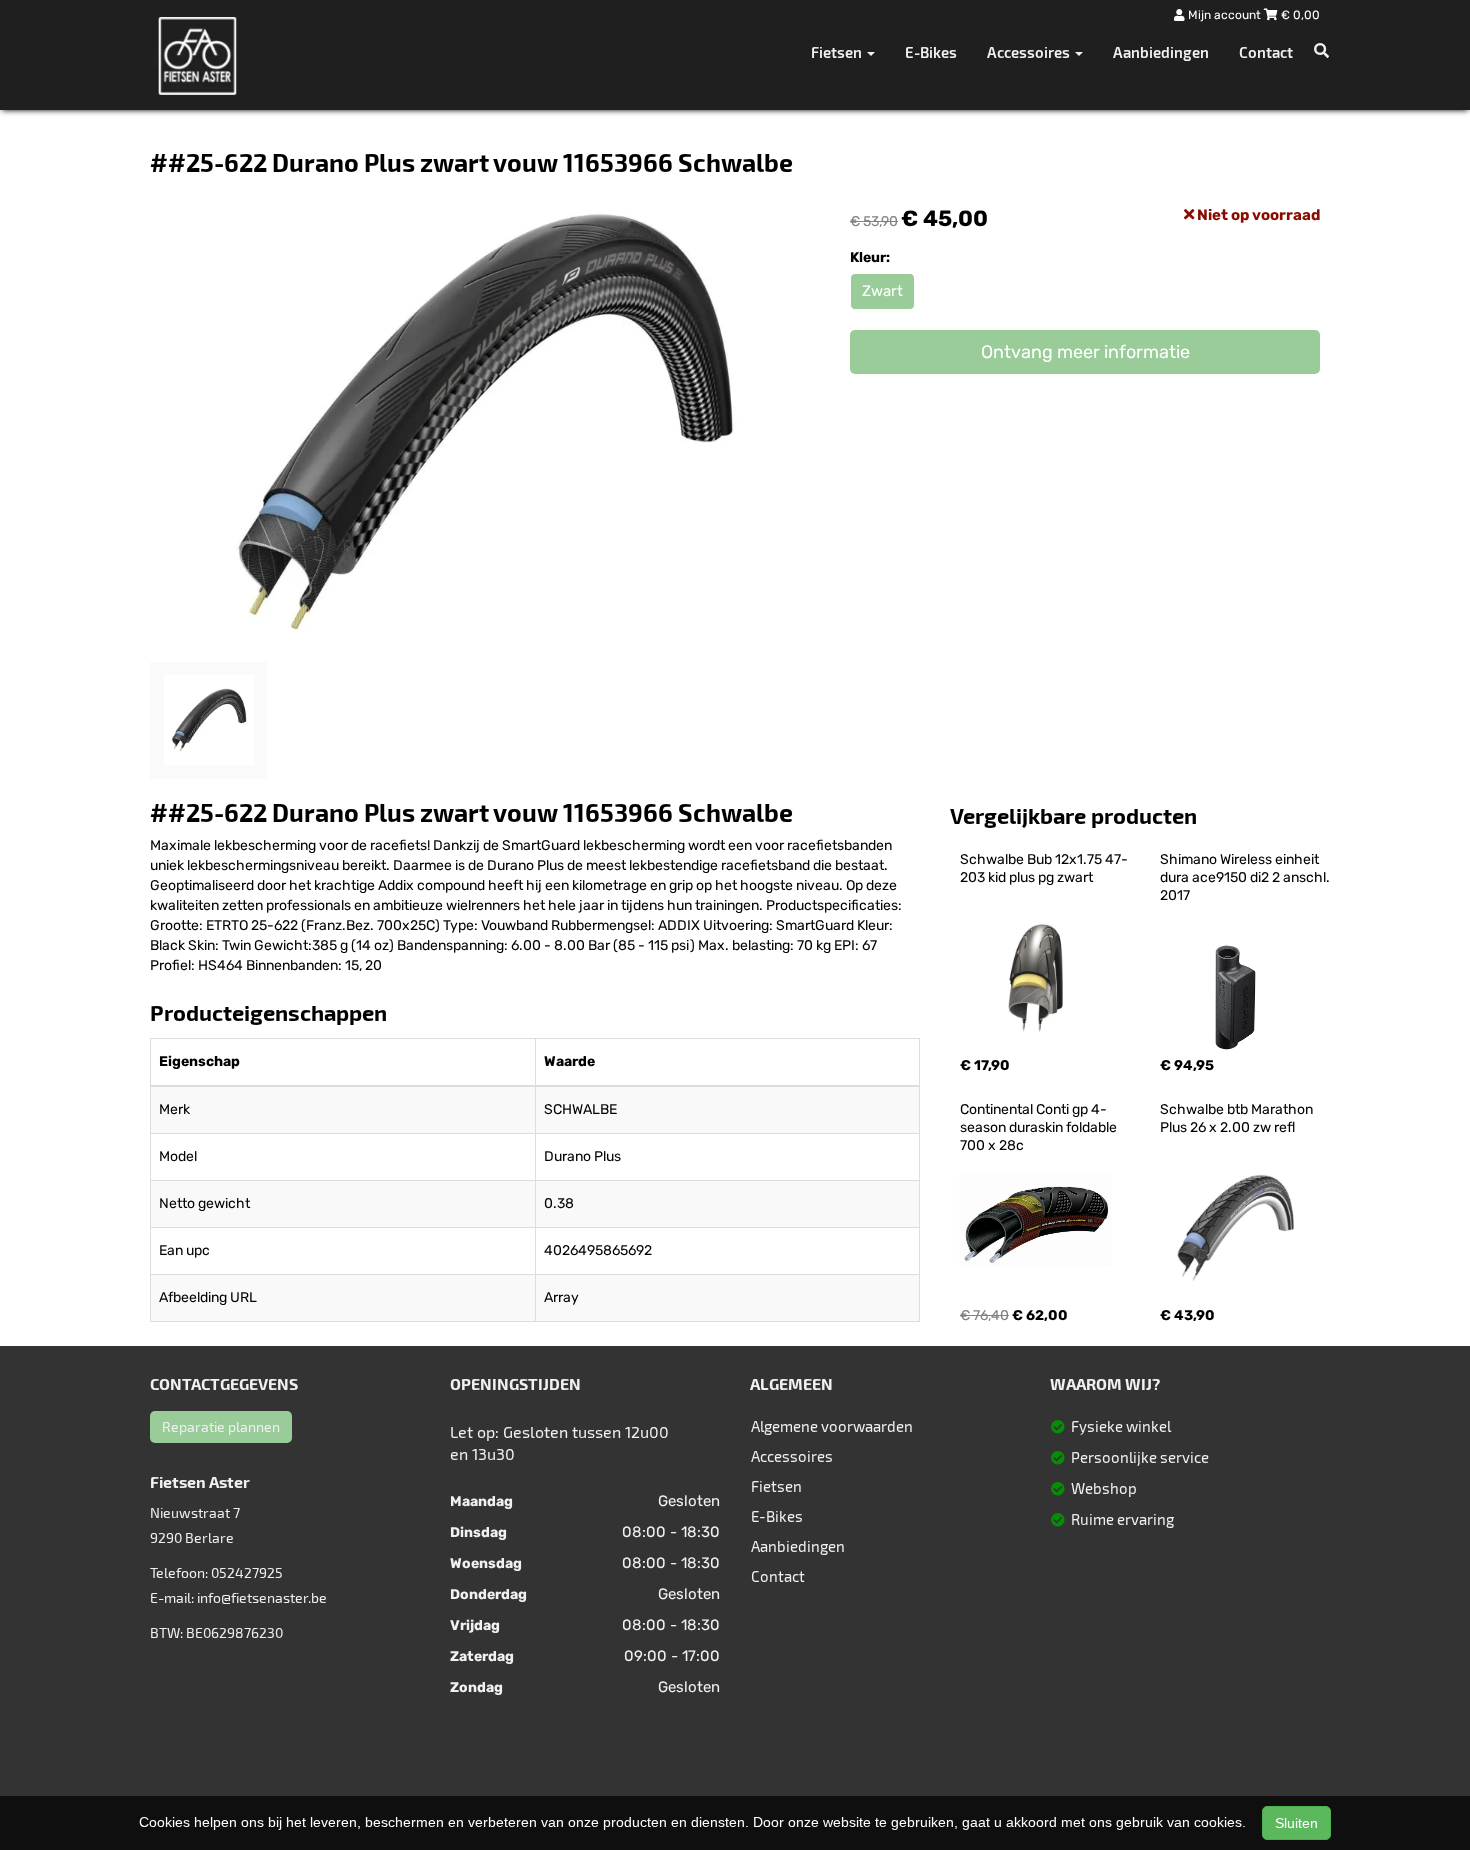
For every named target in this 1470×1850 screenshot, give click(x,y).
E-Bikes (931, 52)
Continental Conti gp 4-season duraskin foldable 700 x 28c (1040, 1127)
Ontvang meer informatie (1085, 352)
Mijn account (1224, 15)
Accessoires (792, 1456)
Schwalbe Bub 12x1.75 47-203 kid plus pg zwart (1044, 868)
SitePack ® (855, 1767)
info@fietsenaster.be (262, 1597)
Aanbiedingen (1161, 52)
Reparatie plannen (221, 1426)
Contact (1266, 52)
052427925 (247, 1572)
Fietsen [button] (838, 52)
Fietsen (776, 1486)
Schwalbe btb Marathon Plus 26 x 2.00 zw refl (1238, 1118)
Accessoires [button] (1030, 52)
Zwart (882, 291)
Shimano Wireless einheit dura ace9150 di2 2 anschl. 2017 (1246, 877)
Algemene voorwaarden (832, 1426)
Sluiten (1296, 1823)
